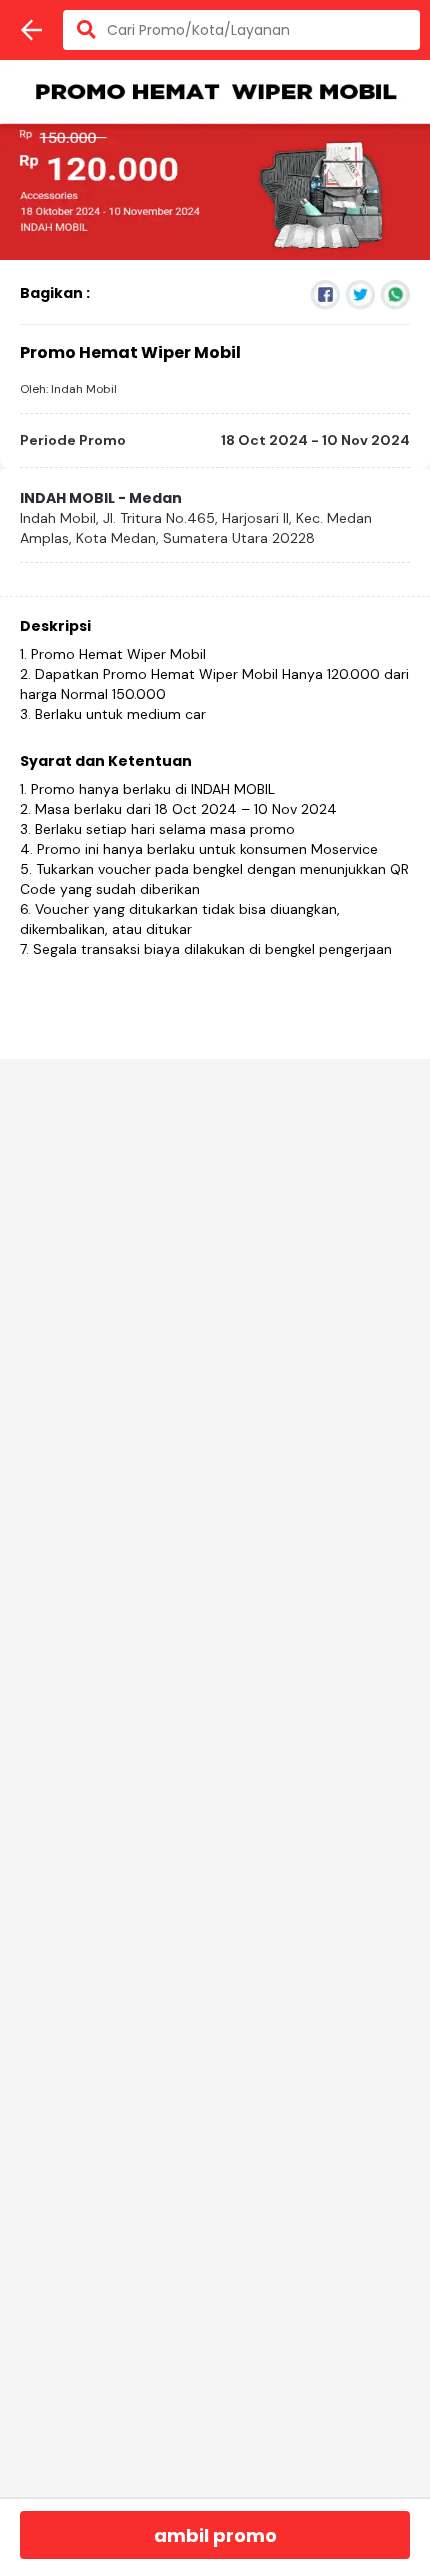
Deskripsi (55, 626)
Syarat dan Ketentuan (106, 761)
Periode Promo (73, 440)
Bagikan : (55, 293)
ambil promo (215, 2535)
